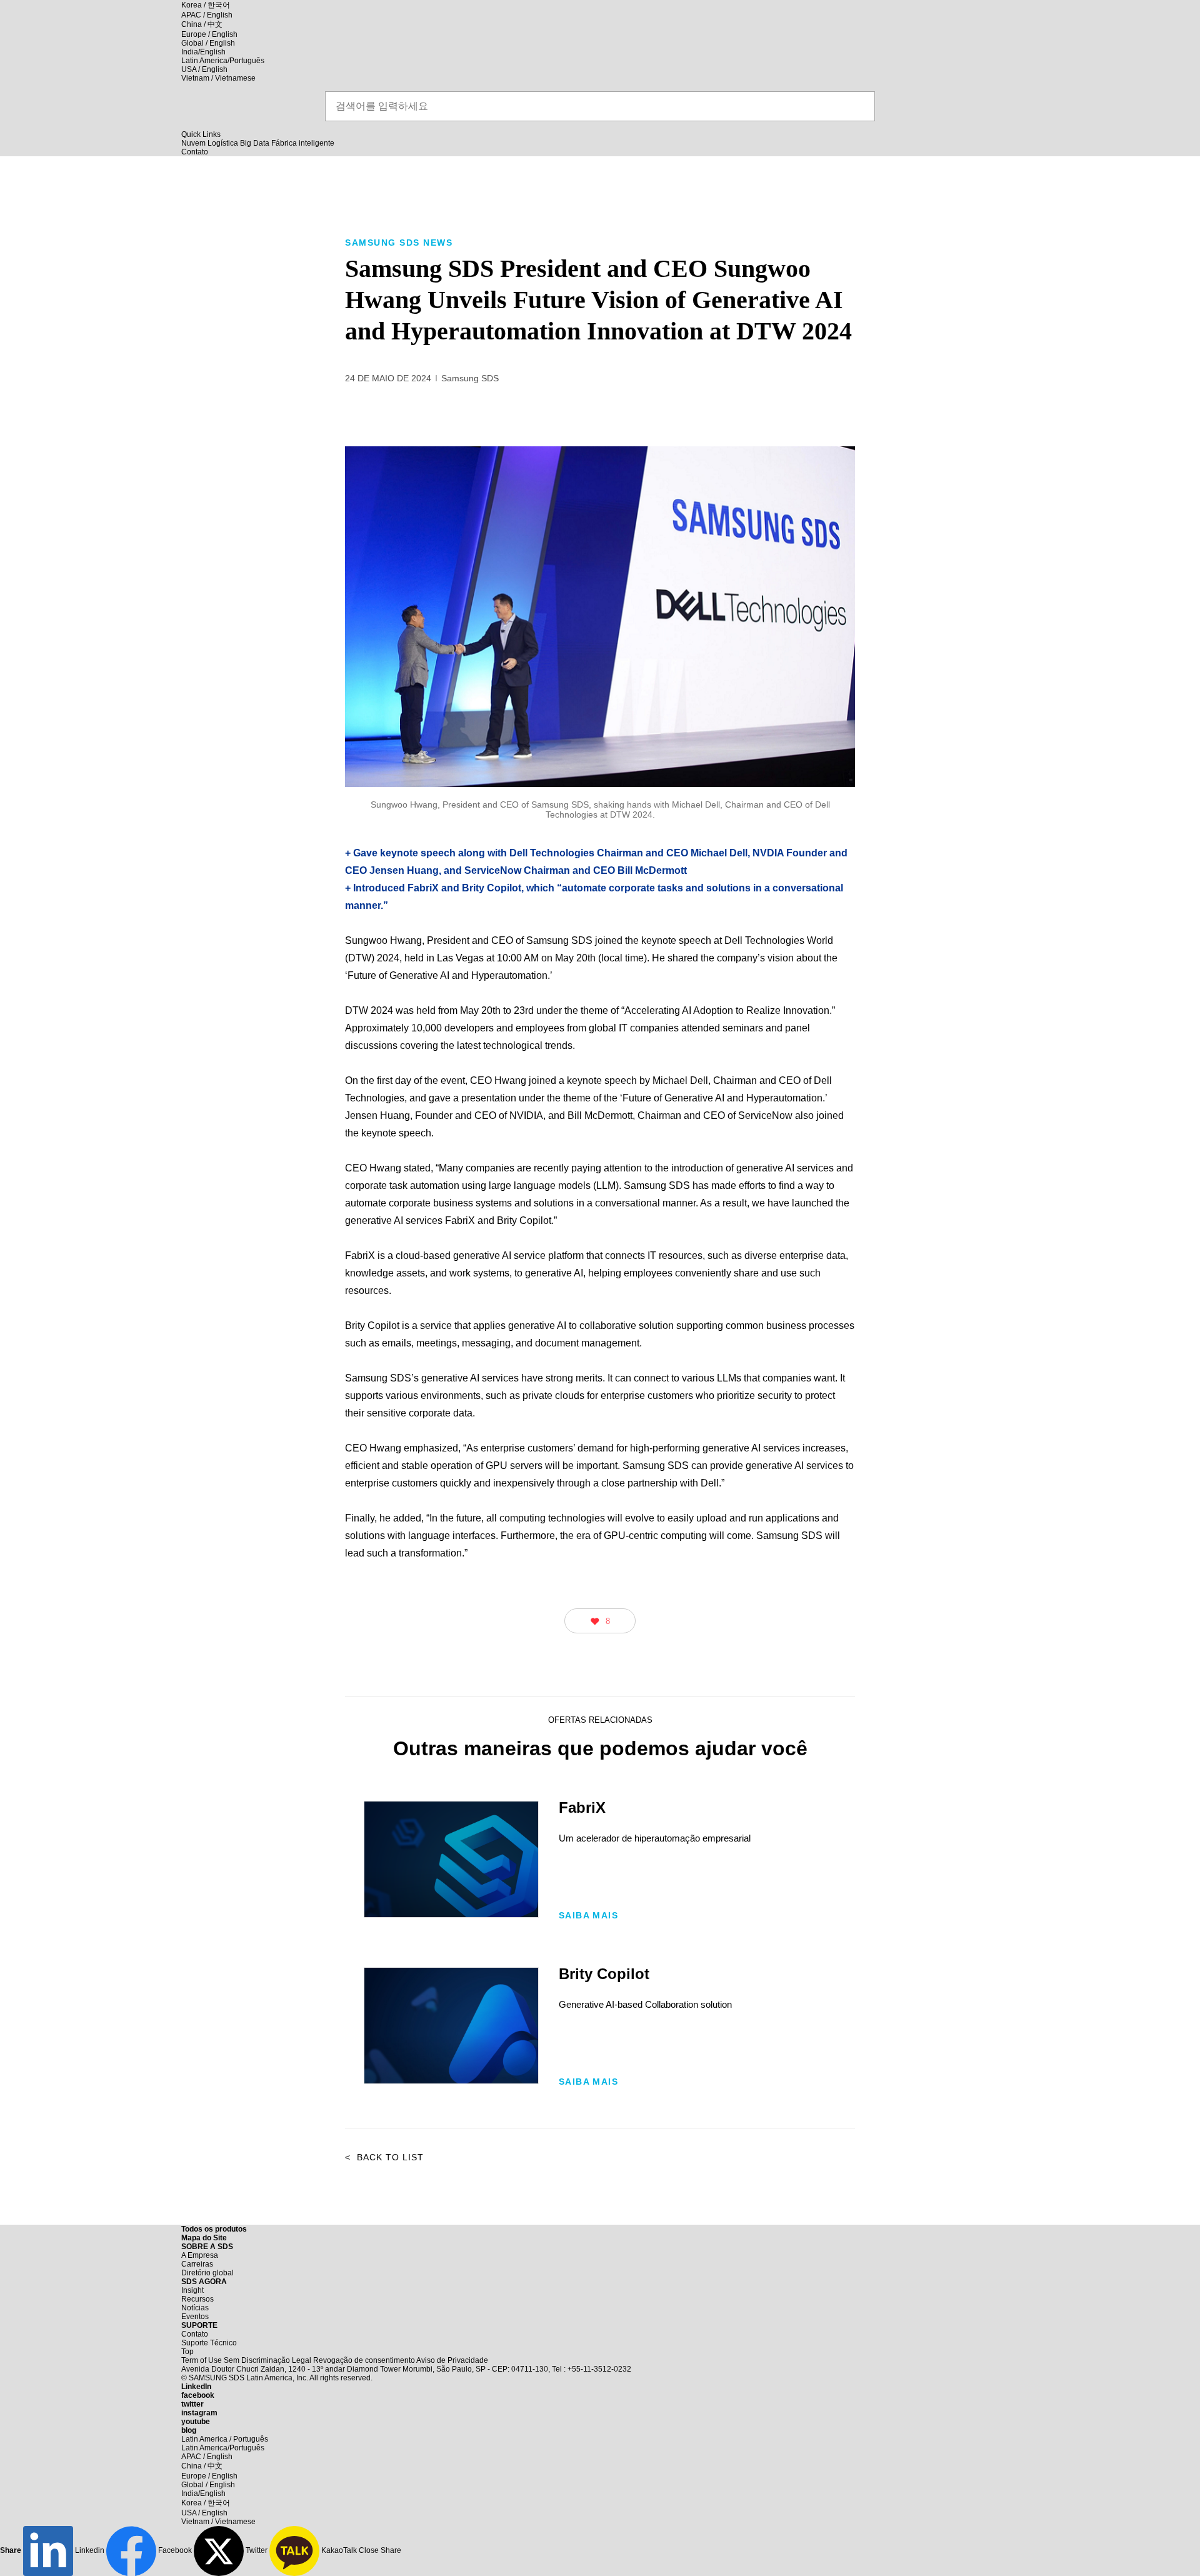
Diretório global (207, 2273)
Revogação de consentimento (364, 2360)
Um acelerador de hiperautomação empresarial (655, 1838)
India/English (203, 52)
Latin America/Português (223, 61)
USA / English (204, 69)
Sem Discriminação (257, 2360)
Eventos (195, 2317)
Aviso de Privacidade (452, 2360)
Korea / (206, 5)
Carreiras (197, 2264)
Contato (195, 2334)
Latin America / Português (225, 2439)
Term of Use (202, 2360)
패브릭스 (451, 1859)
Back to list (384, 2157)
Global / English (208, 43)
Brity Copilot (451, 2026)
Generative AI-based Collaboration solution (645, 2004)
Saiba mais (588, 1915)
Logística (223, 143)
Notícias (195, 2308)
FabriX (582, 1807)
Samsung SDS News (399, 243)
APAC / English (207, 15)
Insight (192, 2290)
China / (202, 24)
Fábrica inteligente (303, 143)
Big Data (255, 143)
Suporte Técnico (209, 2343)
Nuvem (193, 143)
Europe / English (209, 34)
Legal (302, 2360)
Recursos (197, 2299)
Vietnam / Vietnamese (218, 78)
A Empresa (200, 2255)
